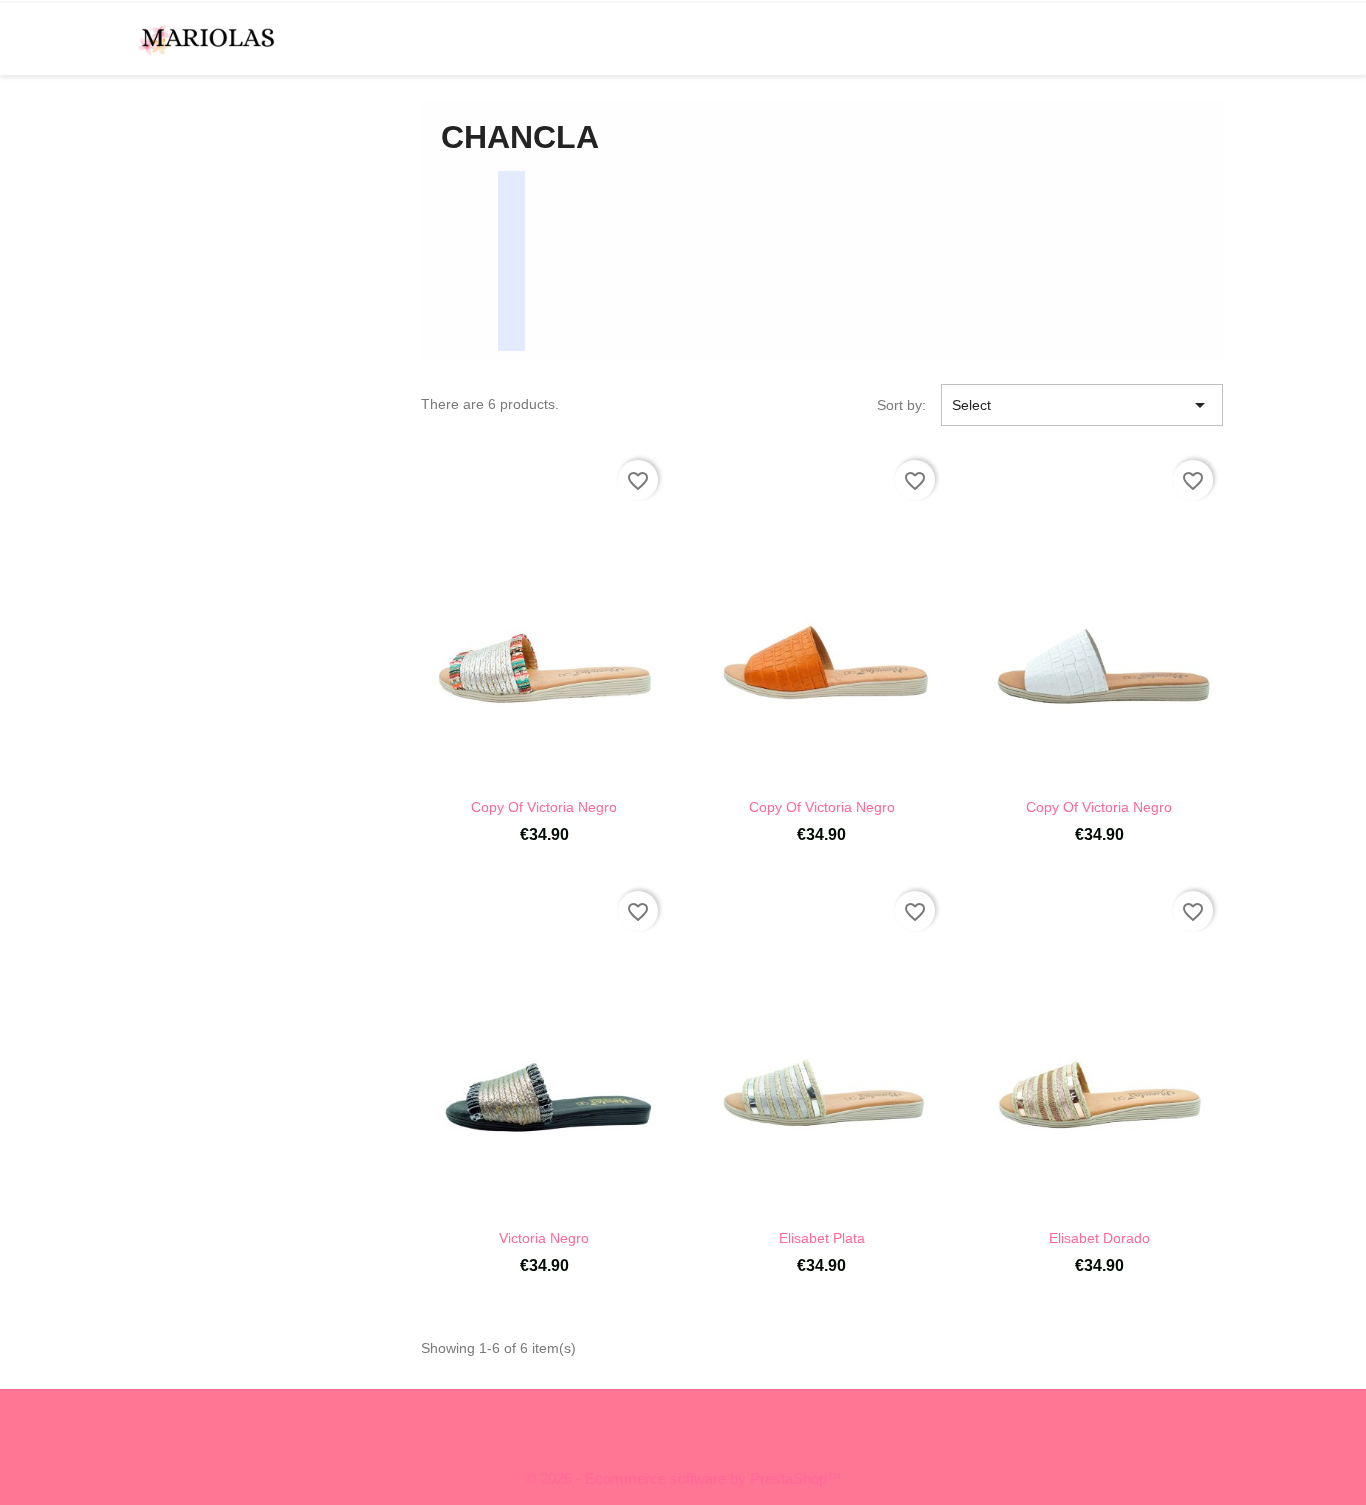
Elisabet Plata (822, 1238)
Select (1082, 405)
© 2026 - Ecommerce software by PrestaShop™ (683, 1478)
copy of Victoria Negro (544, 807)
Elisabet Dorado (1099, 1238)
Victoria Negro (544, 1238)
